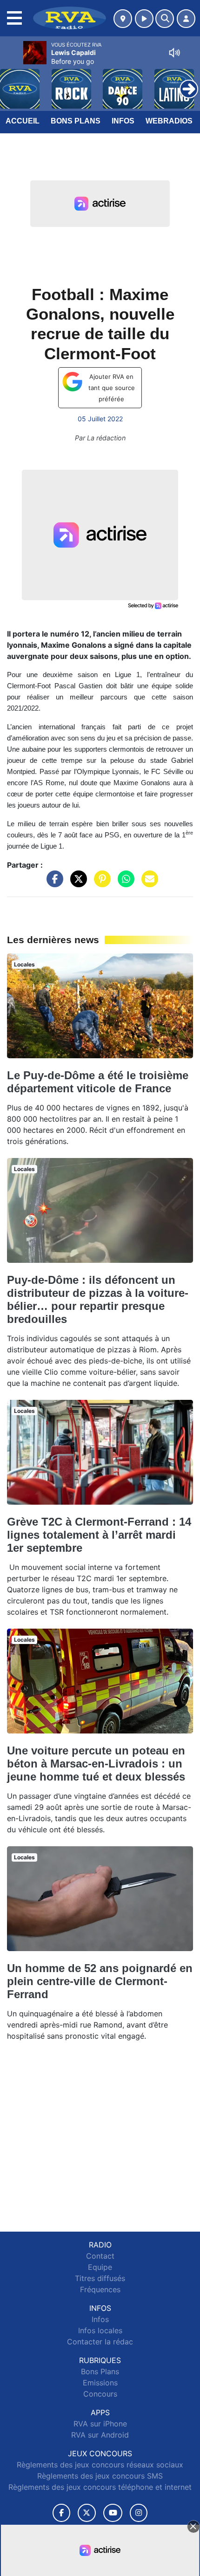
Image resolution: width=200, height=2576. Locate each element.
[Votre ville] (123, 19)
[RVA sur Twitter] (87, 2513)
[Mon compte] (186, 19)
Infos (123, 121)
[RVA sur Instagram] (139, 2513)
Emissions (100, 2383)
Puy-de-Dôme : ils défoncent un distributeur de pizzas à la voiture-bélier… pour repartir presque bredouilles (98, 1299)
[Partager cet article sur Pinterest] (100, 884)
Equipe (100, 2267)
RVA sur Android (100, 2435)
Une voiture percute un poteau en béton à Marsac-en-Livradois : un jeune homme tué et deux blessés (96, 1764)
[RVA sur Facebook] (61, 2513)
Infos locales (100, 2330)
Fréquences (100, 2289)
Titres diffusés (100, 2278)
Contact (100, 2256)
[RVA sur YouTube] (113, 2513)
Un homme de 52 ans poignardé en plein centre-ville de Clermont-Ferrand (100, 1981)
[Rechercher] (165, 19)
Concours (100, 2394)
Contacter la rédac (100, 2342)
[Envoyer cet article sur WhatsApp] (124, 884)
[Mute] (174, 53)
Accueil (23, 121)
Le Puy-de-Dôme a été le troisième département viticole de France (98, 1082)
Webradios (169, 121)
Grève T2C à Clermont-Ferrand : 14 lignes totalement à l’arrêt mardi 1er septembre (99, 1535)
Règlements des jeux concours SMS (100, 2476)
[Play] (12, 82)
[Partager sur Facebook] (53, 884)
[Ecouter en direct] (144, 19)
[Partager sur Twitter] (76, 884)
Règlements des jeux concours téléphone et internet (100, 2487)
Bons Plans (76, 121)
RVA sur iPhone (100, 2424)
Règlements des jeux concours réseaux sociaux (100, 2465)
